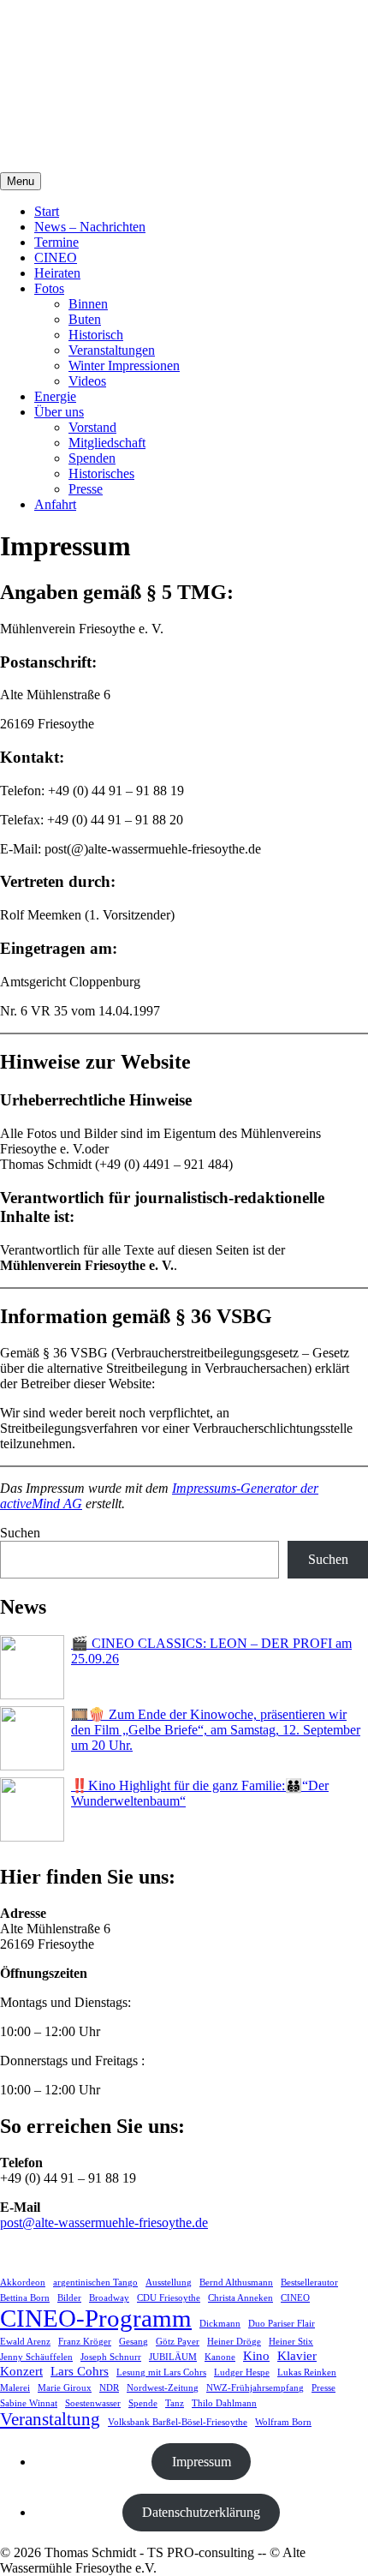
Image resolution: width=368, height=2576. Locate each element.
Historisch (96, 335)
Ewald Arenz (25, 2342)
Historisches (101, 473)
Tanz (175, 2403)
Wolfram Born (283, 2422)
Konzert (21, 2371)
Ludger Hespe (242, 2372)
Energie (55, 396)
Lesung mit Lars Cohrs (161, 2372)
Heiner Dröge (234, 2342)
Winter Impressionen (124, 365)
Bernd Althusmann (236, 2282)
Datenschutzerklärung (201, 2512)
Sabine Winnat (29, 2403)
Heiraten (57, 273)
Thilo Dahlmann (224, 2403)
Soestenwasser (93, 2403)
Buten (85, 319)
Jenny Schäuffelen (36, 2357)
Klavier (297, 2355)
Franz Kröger (85, 2342)
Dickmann (220, 2324)
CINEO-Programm (96, 2318)
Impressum (202, 2462)
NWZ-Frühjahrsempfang (255, 2388)
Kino (256, 2355)
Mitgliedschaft (107, 443)
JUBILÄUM (173, 2357)
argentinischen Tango (95, 2282)
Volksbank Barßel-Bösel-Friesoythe (178, 2422)
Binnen (88, 304)
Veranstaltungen (112, 350)
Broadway (109, 2298)
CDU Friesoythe (169, 2298)
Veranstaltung (50, 2419)
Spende (143, 2403)
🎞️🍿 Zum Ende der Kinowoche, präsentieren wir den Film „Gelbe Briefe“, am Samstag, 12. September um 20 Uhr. (216, 1730)
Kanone (220, 2357)
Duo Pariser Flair (282, 2324)
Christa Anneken (240, 2298)
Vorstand (92, 427)
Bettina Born (25, 2298)
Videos (87, 381)
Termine (56, 242)
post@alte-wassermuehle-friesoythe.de (104, 2223)
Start (47, 211)
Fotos (49, 288)
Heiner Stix (291, 2342)
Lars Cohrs (80, 2371)
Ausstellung (169, 2282)
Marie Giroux (65, 2388)
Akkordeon (23, 2282)
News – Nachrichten (90, 227)
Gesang (134, 2342)
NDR (109, 2388)
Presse (86, 489)
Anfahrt (55, 504)
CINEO (56, 258)
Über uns (59, 412)
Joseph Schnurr (111, 2357)
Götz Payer (178, 2342)
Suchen (20, 1533)
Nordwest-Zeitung (163, 2388)
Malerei (15, 2388)
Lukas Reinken (307, 2372)
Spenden (92, 458)
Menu (21, 181)
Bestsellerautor (309, 2282)
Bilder (69, 2298)
